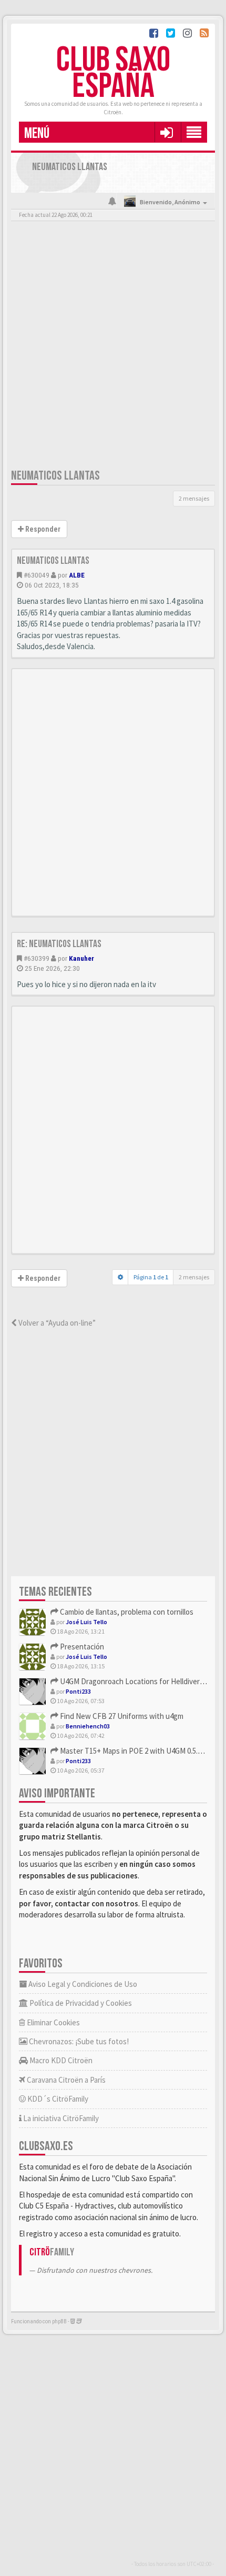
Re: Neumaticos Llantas (59, 944)
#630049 (37, 575)
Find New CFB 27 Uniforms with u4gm (121, 1716)
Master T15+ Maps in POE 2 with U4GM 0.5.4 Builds (141, 1751)
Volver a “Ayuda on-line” (56, 1323)
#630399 (37, 958)
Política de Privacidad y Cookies (80, 2003)
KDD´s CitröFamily (57, 2099)
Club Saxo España (113, 73)
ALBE (77, 575)
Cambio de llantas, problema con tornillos (126, 1612)
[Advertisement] (113, 347)
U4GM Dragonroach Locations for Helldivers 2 (133, 1681)
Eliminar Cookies (53, 2022)
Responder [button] (42, 529)
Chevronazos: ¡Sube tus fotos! (78, 2041)
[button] (166, 132)
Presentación (81, 1647)
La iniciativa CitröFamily (60, 2118)
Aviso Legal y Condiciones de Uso (82, 1984)
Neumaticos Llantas (55, 476)
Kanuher (81, 958)
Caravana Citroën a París (65, 2080)
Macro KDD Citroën (60, 2060)
